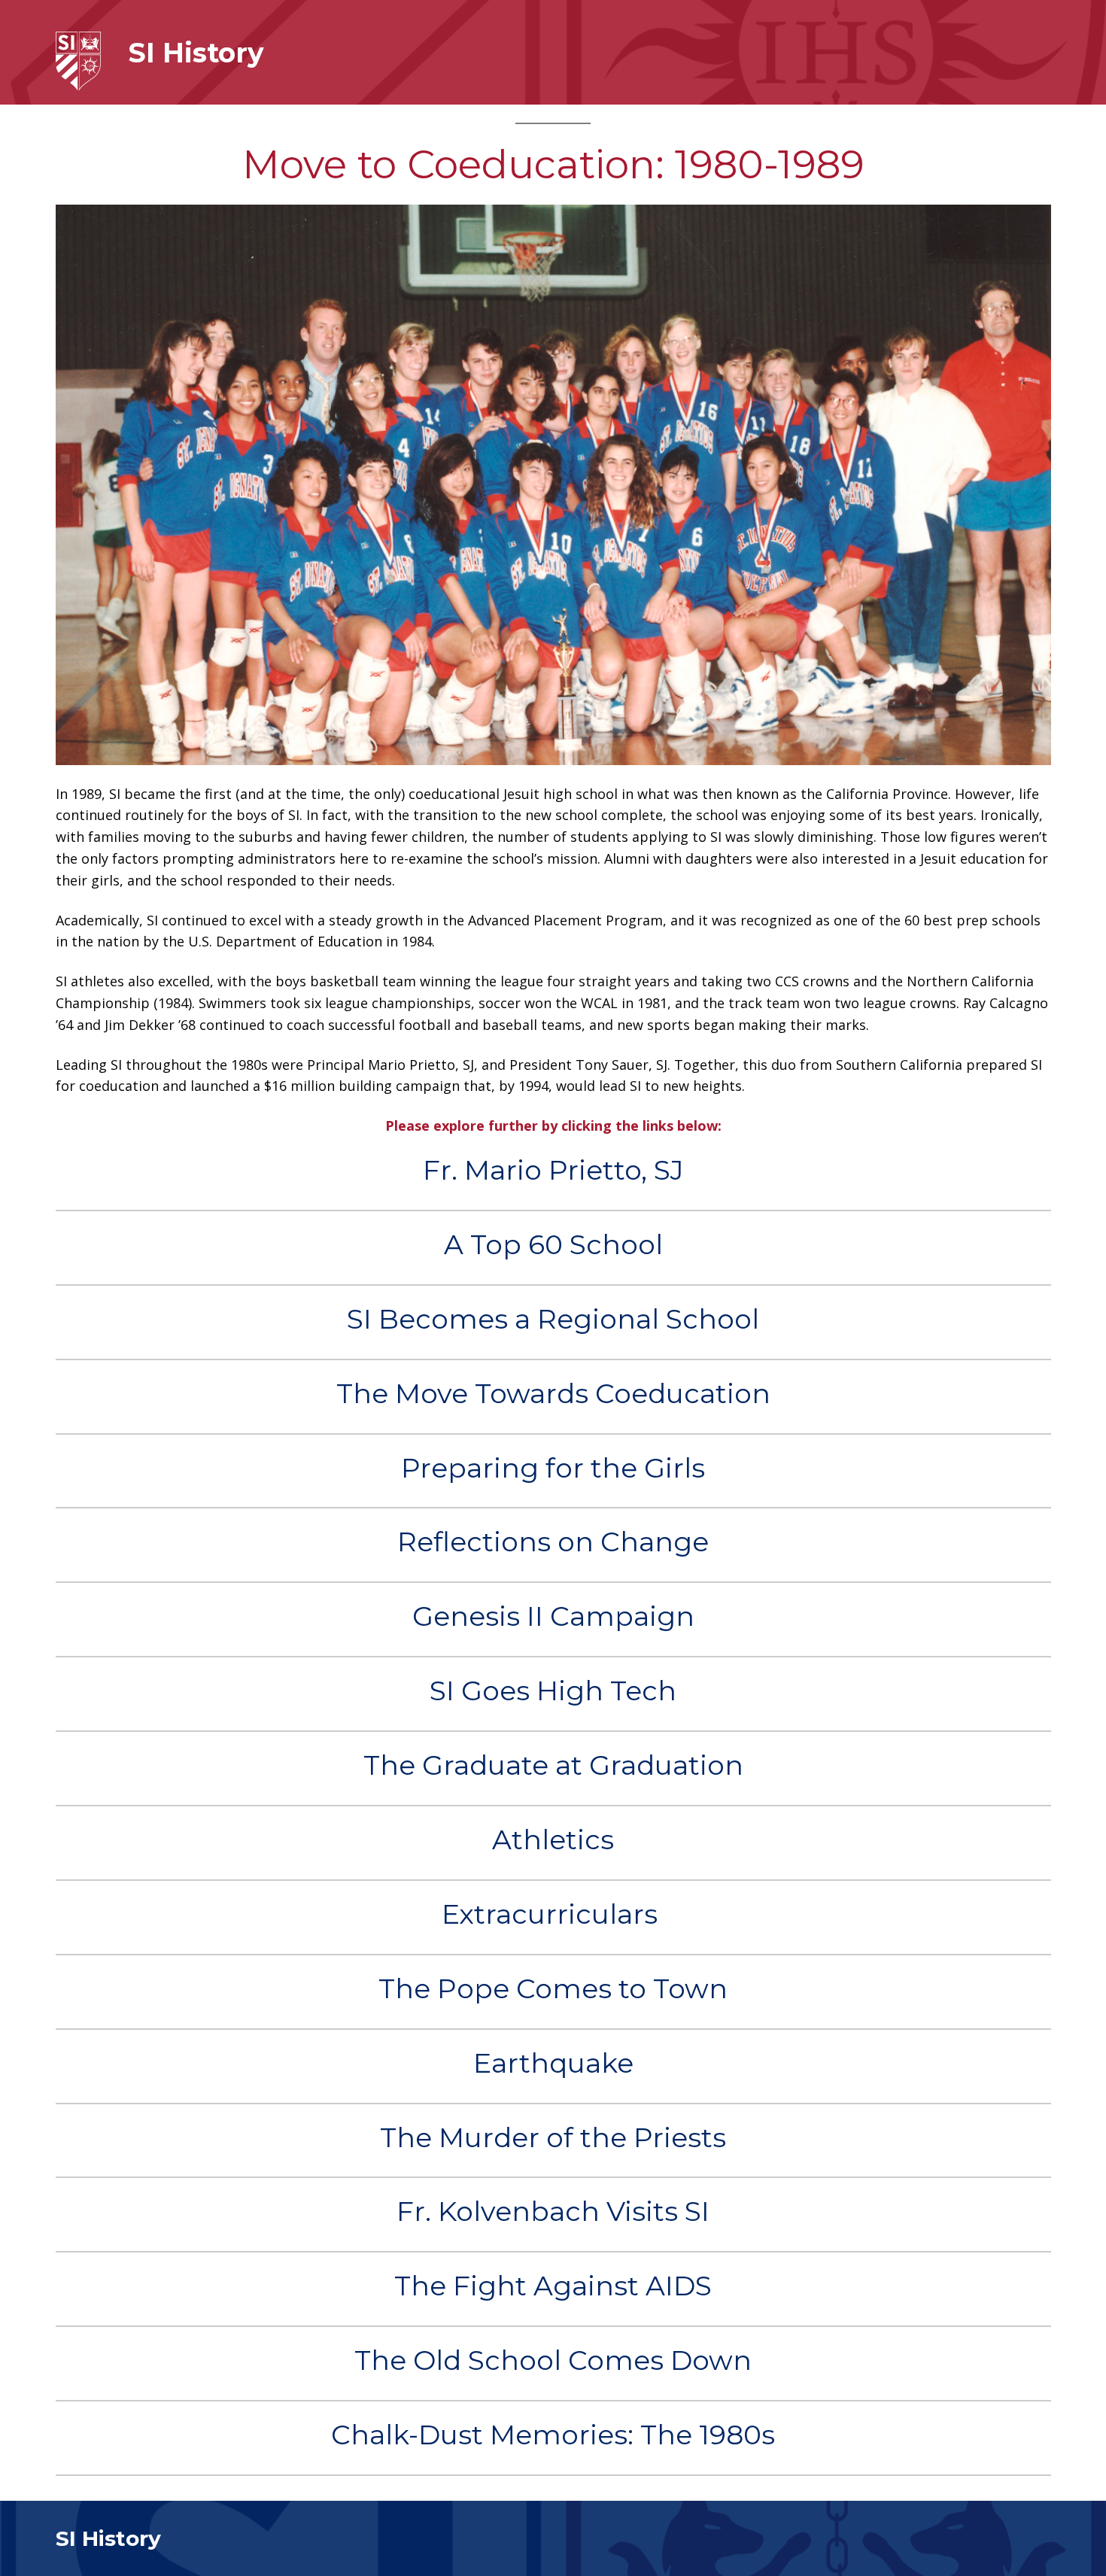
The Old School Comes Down (553, 2360)
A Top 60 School (553, 1245)
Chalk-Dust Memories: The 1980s (553, 2435)
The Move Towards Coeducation (553, 1394)
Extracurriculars (553, 1914)
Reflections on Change (553, 1542)
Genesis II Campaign (553, 1616)
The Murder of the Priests (553, 2138)
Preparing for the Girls (553, 1468)
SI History (196, 53)
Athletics (553, 1840)
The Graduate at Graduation (553, 1765)
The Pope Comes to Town (553, 1989)
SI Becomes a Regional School (553, 1319)
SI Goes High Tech (553, 1691)
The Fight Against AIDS (553, 2286)
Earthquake (553, 2063)
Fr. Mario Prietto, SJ (553, 1170)
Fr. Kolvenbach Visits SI (553, 2211)
